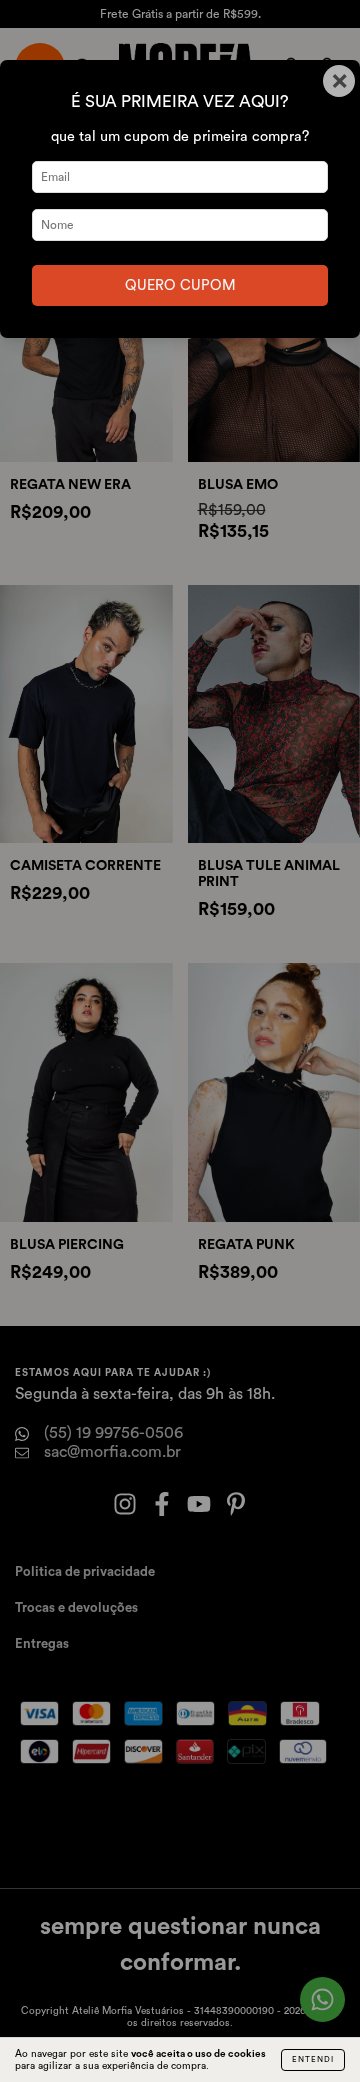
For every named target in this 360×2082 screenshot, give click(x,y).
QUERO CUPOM (180, 285)
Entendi (313, 2060)
